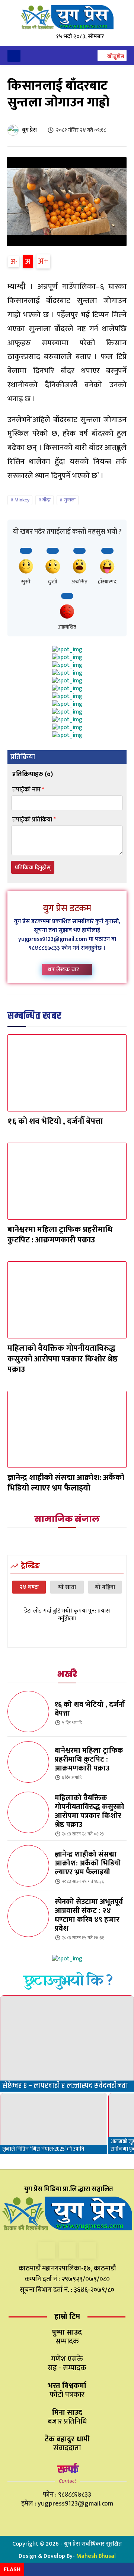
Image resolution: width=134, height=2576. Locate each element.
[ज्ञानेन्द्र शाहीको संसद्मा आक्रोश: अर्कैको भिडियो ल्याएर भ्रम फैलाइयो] (67, 1429)
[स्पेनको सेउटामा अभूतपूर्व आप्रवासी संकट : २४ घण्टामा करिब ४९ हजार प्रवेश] (28, 1916)
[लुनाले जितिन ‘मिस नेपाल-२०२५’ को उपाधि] (54, 2123)
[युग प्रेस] (14, 130)
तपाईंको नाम (28, 790)
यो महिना (105, 1587)
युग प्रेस (29, 130)
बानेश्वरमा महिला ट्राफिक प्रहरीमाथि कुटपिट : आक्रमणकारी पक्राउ (60, 1235)
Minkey (22, 500)
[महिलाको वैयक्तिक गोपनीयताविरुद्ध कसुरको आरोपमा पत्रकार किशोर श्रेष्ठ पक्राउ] (67, 1300)
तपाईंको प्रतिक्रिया (34, 820)
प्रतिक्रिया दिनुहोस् (33, 868)
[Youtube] (88, 2250)
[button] (112, 56)
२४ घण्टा (29, 1587)
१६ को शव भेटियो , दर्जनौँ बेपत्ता (55, 1121)
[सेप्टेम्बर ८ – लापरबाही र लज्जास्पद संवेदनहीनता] (67, 2043)
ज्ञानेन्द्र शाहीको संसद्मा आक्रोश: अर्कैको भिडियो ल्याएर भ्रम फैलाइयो (66, 1483)
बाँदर (47, 500)
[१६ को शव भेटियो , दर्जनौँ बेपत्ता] (67, 1073)
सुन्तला (70, 500)
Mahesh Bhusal (96, 2556)
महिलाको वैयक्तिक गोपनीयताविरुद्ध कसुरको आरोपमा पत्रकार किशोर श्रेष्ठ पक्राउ (63, 1359)
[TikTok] (67, 2250)
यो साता (67, 1587)
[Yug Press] (67, 17)
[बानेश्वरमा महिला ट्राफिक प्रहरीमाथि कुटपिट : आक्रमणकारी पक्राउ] (67, 1181)
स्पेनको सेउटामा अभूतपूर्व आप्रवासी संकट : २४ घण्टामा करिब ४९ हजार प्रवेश (89, 1915)
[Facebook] (47, 2250)
